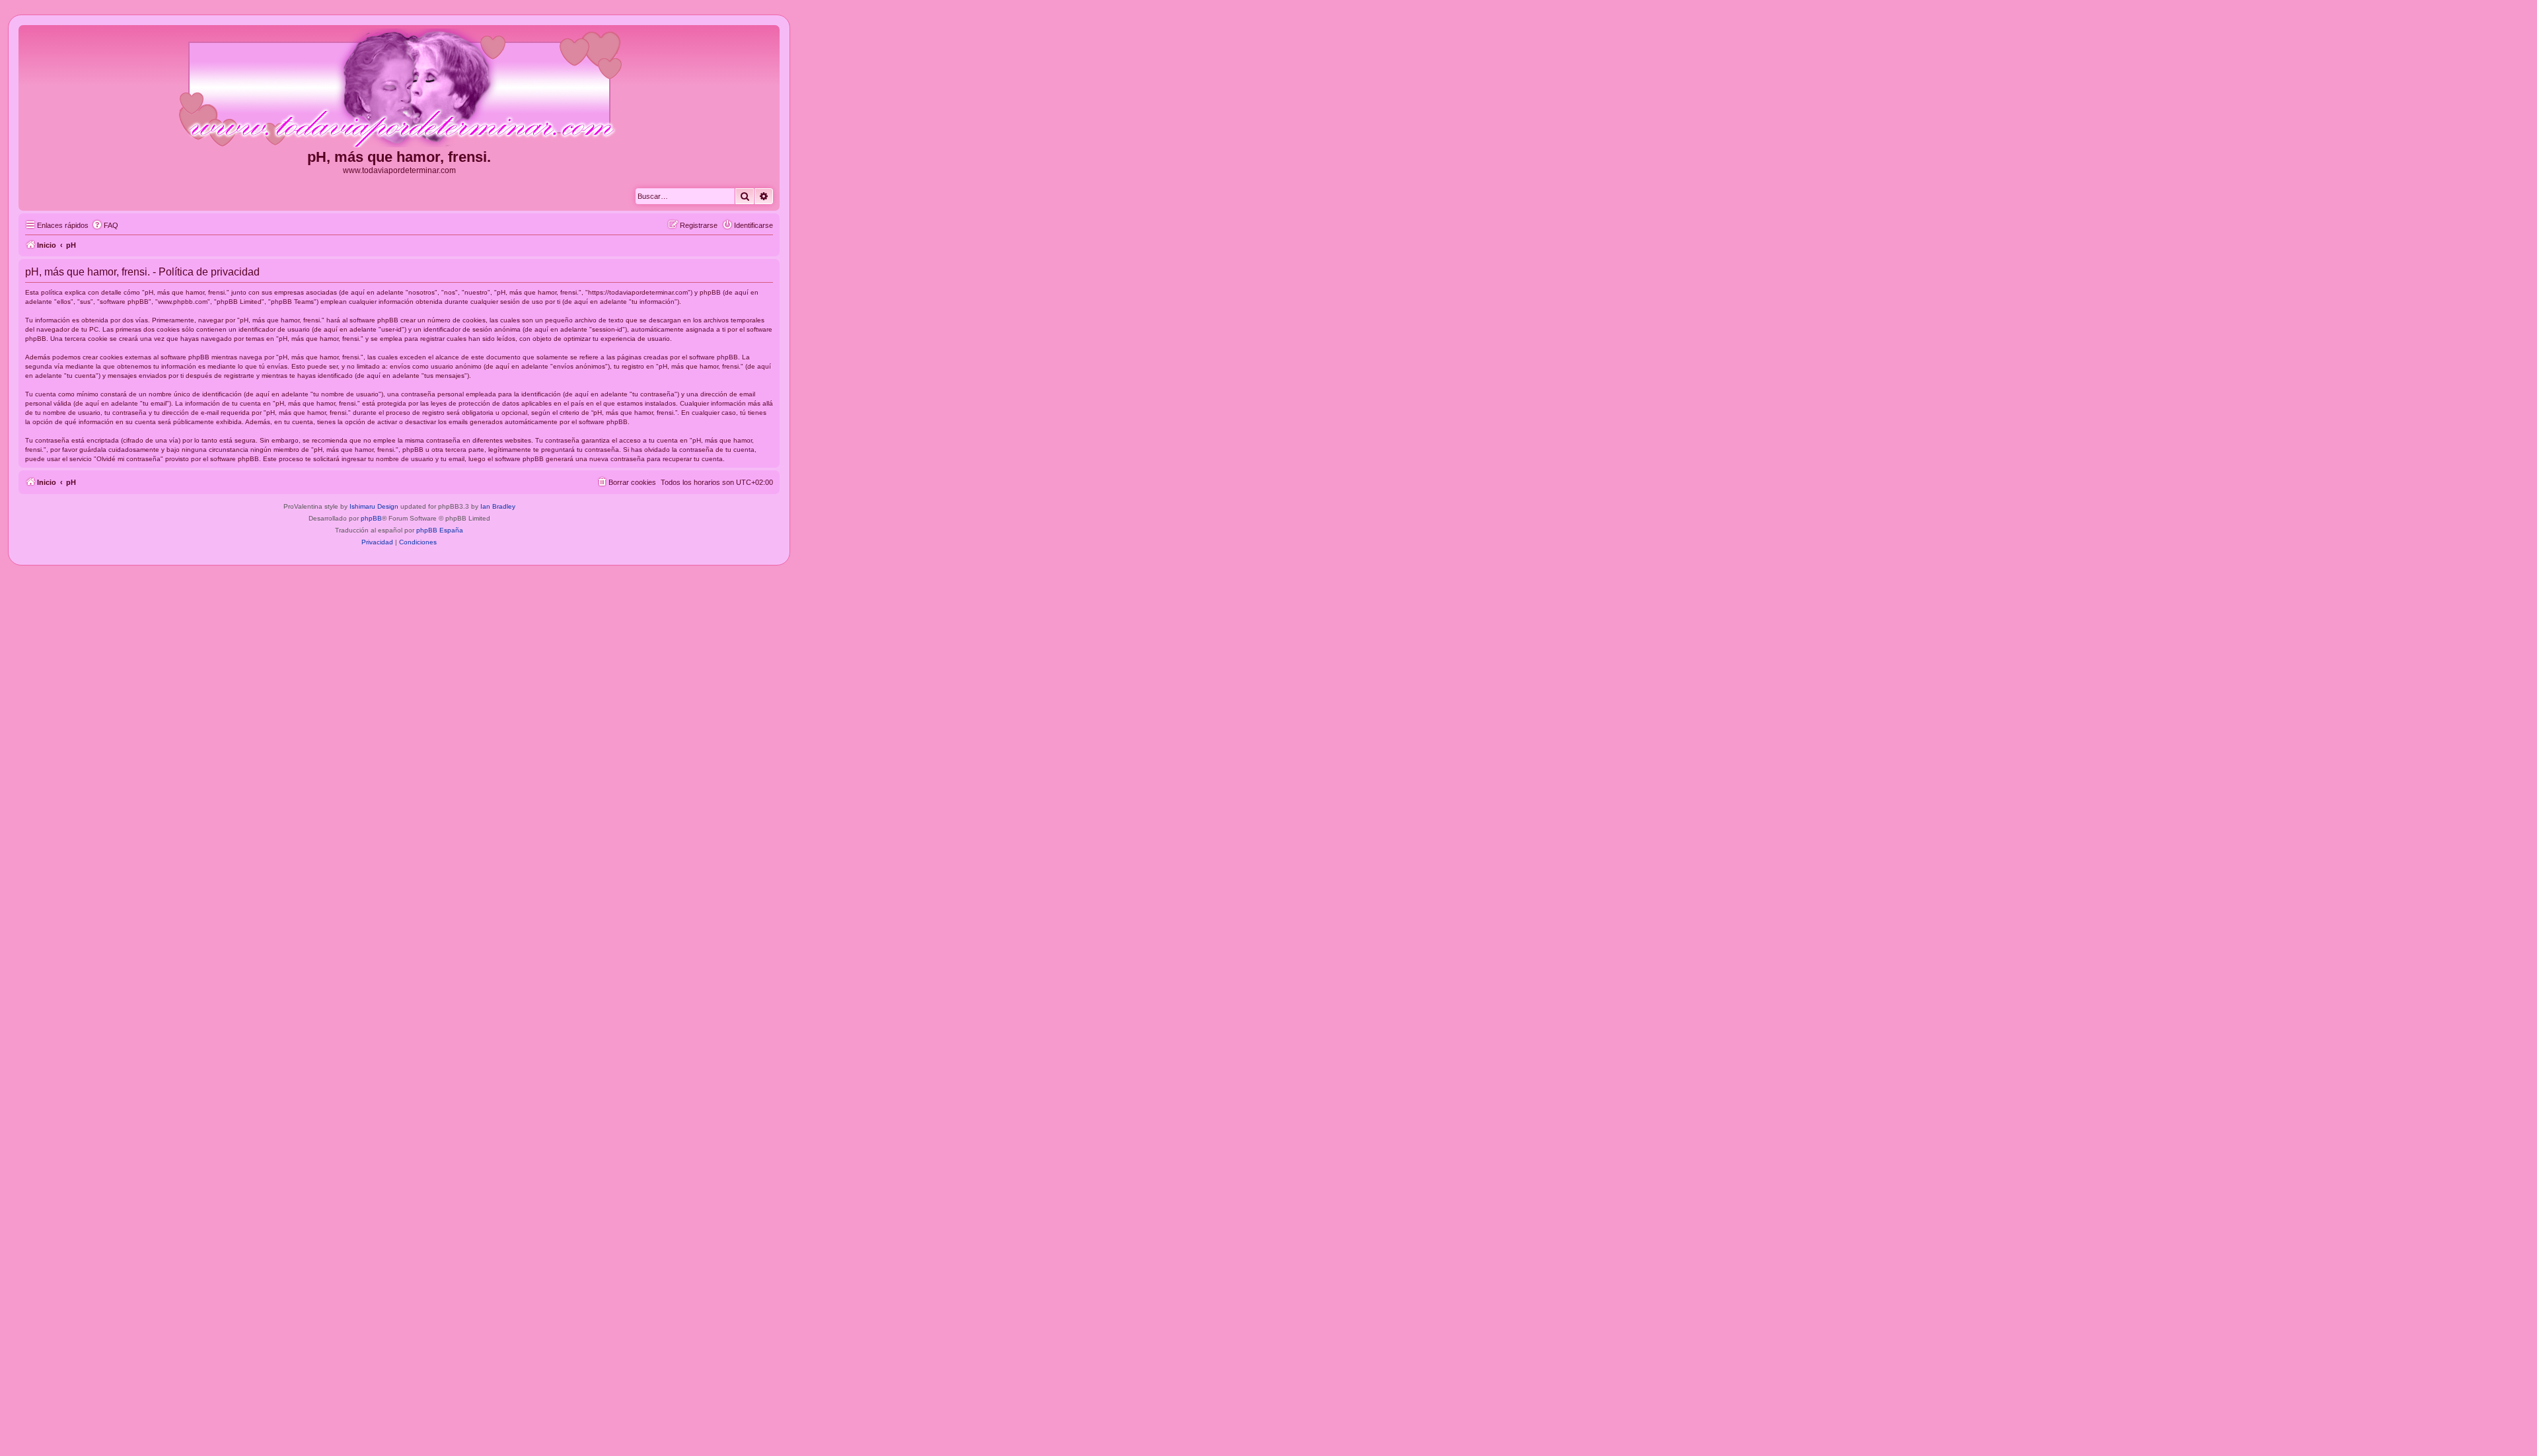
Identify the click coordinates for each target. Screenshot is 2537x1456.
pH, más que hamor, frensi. (399, 157)
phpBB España (440, 530)
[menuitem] (105, 225)
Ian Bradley (498, 506)
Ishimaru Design (374, 506)
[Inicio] (399, 89)
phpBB (371, 518)
